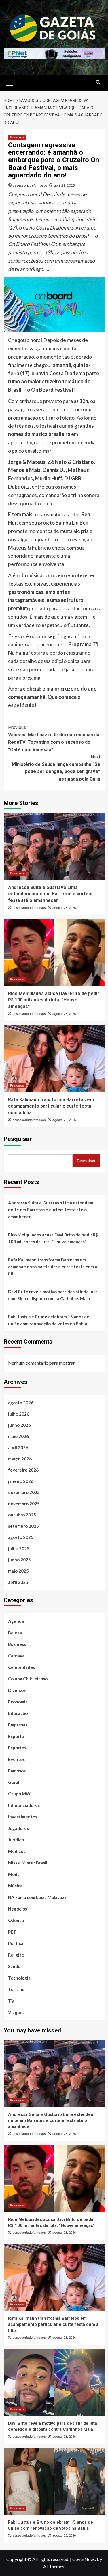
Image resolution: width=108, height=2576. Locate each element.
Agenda (16, 1621)
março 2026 (20, 1459)
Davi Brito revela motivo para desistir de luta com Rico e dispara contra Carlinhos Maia (53, 1295)
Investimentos (23, 1817)
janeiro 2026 (21, 1481)
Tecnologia (19, 1978)
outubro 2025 (22, 1515)
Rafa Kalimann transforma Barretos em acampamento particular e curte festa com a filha (51, 1106)
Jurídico (16, 1840)
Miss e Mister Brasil (28, 1863)
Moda (14, 1874)
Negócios (18, 1909)
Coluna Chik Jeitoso (28, 1679)
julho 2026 (19, 1414)
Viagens (16, 2012)
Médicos (17, 1851)
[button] (10, 82)
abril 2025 (18, 1582)
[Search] (98, 82)
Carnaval (17, 1656)
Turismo (16, 1989)
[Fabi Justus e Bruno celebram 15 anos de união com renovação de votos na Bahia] (54, 2482)
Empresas (18, 1725)
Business (17, 1644)
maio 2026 (18, 1436)
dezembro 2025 (24, 1492)
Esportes (17, 1748)
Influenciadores (24, 1805)
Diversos (17, 1690)
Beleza (15, 1633)
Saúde (14, 1966)
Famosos (17, 137)
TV (11, 2001)
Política (16, 1943)
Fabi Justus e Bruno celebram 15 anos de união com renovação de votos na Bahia (49, 1320)
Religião (16, 1955)
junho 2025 (19, 1560)
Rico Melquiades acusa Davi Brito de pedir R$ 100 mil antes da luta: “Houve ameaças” (54, 1000)
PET (12, 1932)
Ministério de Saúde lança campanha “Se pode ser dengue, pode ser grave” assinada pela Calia (56, 768)
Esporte (16, 1736)
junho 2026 (19, 1425)
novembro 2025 (24, 1504)
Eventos (16, 1759)
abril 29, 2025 (65, 185)
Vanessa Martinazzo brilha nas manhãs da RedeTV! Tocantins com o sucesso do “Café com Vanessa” (54, 739)
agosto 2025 (21, 1537)
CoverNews (84, 2559)
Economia (18, 1702)
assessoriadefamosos (30, 185)
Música (15, 1886)
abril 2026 (18, 1447)
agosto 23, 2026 (64, 908)
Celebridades (21, 1667)
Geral (14, 1782)
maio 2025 (18, 1571)
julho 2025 (19, 1548)
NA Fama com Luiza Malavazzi (38, 1897)
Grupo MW (19, 1794)
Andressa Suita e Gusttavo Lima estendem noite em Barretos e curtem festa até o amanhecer (50, 894)
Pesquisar (18, 1139)
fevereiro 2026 (23, 1470)
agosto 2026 (21, 1403)
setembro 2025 (23, 1526)
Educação (18, 1713)
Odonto (16, 1920)
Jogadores (18, 1828)
